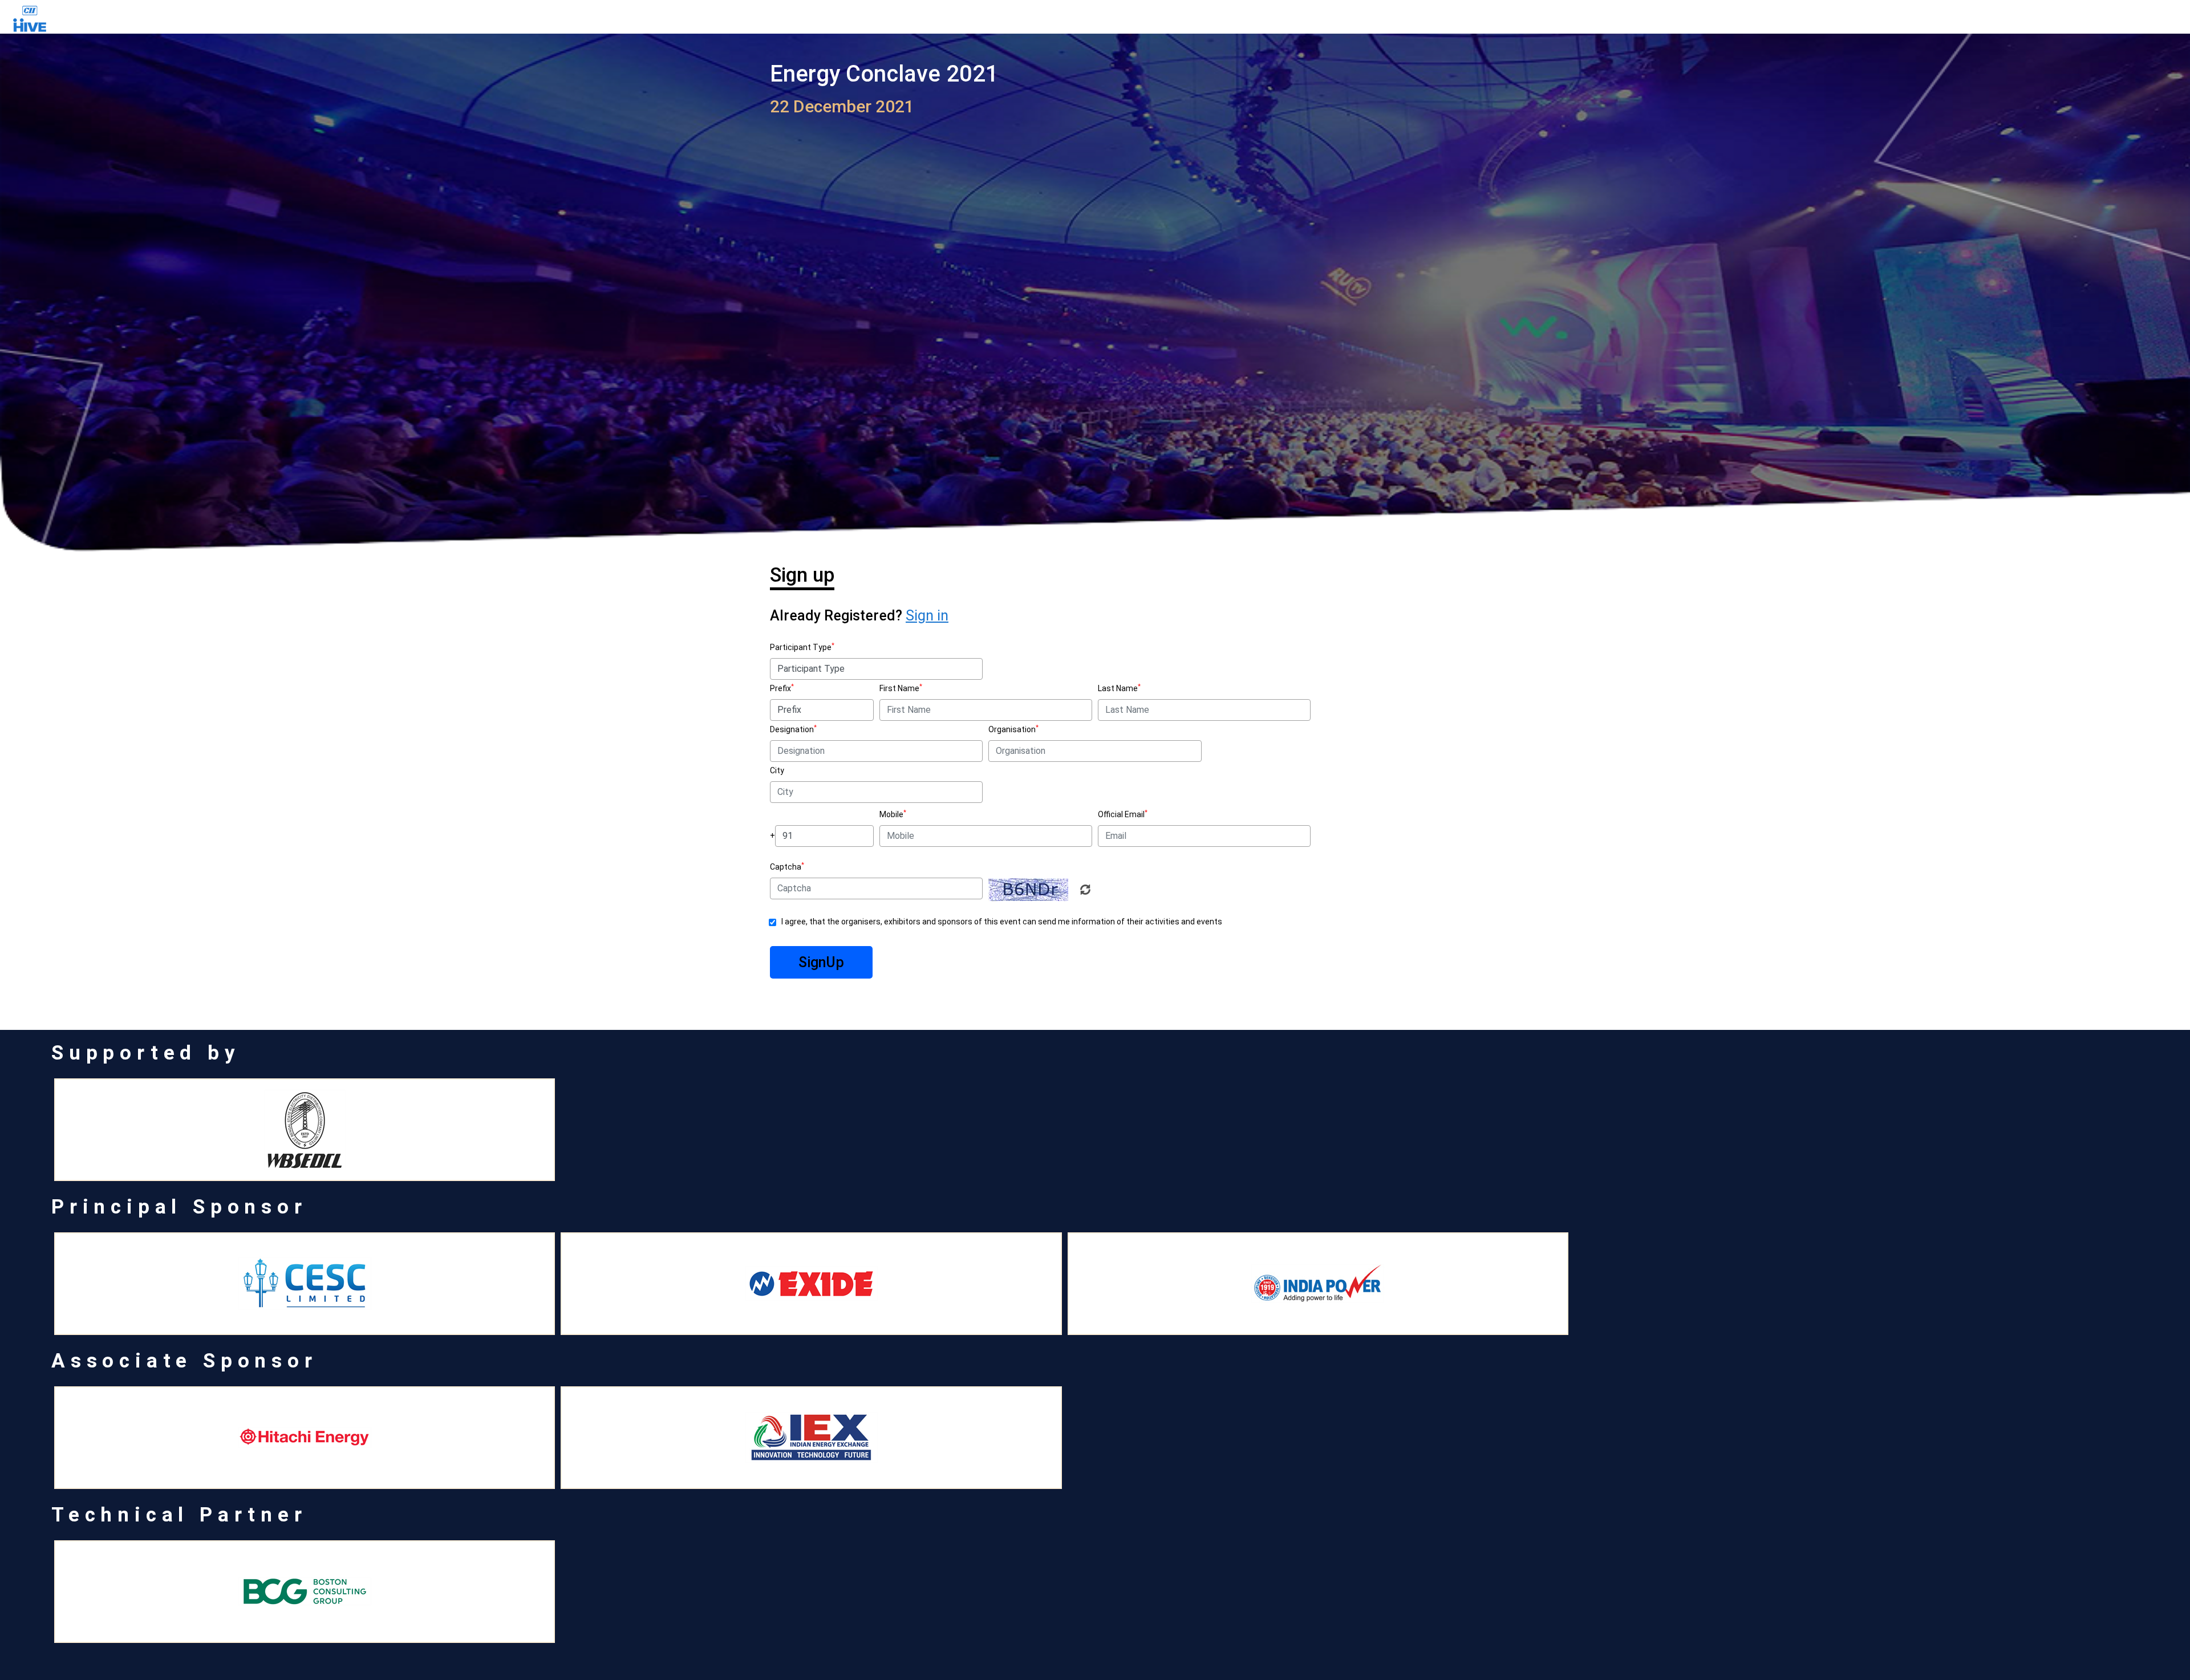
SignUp (821, 962)
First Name (899, 688)
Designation (792, 729)
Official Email (1121, 814)
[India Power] (1318, 1284)
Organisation (1012, 729)
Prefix (780, 688)
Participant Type (801, 647)
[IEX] (811, 1438)
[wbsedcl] (305, 1130)
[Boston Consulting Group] (305, 1592)
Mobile (891, 814)
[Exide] (811, 1284)
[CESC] (305, 1284)
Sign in (927, 616)
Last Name (1118, 688)
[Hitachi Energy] (305, 1438)
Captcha (786, 867)
